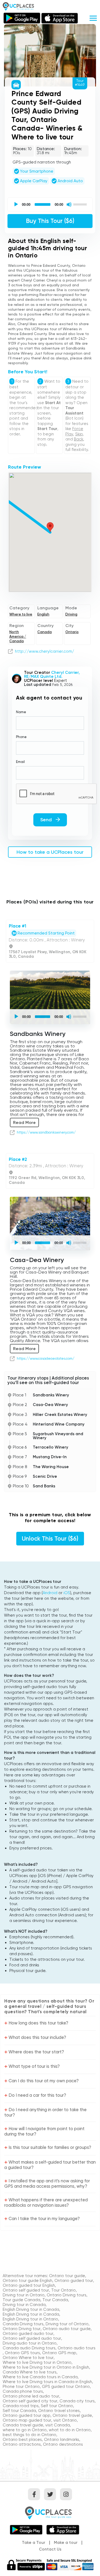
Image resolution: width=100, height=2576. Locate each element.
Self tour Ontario (57, 2406)
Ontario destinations (63, 2444)
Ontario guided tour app (27, 2415)
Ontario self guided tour (26, 2290)
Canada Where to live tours (30, 2372)
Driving (71, 614)
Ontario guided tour (74, 2281)
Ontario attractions (22, 2444)
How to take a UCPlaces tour (50, 852)
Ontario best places (22, 2440)
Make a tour (66, 2543)
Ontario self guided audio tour (32, 2338)
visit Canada (58, 2425)
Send (47, 820)
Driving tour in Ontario (24, 2295)
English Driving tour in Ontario (30, 2319)
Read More (24, 1122)
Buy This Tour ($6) (50, 221)
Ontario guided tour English (29, 2285)
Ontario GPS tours (22, 2353)
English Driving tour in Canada (31, 2309)
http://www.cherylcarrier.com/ (45, 651)
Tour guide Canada (21, 2300)
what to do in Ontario (70, 2430)
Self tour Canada (19, 2411)
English (43, 614)
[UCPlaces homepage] (50, 2512)
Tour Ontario (63, 2290)
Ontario (72, 632)
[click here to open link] (10, 651)
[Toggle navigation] (93, 18)
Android (50, 1593)
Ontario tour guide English (27, 2281)
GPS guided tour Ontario (66, 2387)
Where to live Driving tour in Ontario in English (46, 2367)
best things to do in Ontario (29, 2435)
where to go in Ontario (25, 2430)
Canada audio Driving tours (29, 2348)
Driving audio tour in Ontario (30, 2343)
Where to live (21, 614)
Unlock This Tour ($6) (50, 1539)
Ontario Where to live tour (28, 2358)
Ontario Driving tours (67, 2295)
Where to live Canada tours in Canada (40, 2377)
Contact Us (50, 2549)
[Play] (16, 204)
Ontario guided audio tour (28, 2334)
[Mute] (69, 204)
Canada (45, 632)
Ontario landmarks (62, 2440)
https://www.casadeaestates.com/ (46, 1359)
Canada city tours (77, 2401)
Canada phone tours (23, 2391)
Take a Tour (34, 2543)
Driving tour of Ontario (67, 2324)
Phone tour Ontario (21, 2387)
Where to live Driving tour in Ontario (37, 2362)
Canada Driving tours (23, 2324)
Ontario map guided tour (27, 2420)
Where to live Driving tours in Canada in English (47, 2382)
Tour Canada (55, 2300)
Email (20, 762)
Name (21, 712)
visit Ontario (65, 2420)
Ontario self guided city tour (30, 2401)
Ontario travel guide (72, 2415)
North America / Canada (18, 637)
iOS (67, 1593)
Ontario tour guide (67, 2276)
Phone (21, 737)
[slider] (81, 204)
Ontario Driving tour (22, 2329)
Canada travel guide (23, 2425)
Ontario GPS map (59, 2353)
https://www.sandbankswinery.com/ (46, 1133)
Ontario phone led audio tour (31, 2396)
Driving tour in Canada (24, 2305)
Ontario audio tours (77, 2348)
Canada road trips (21, 2406)
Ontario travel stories (59, 2411)
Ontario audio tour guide (67, 2329)
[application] (50, 204)
